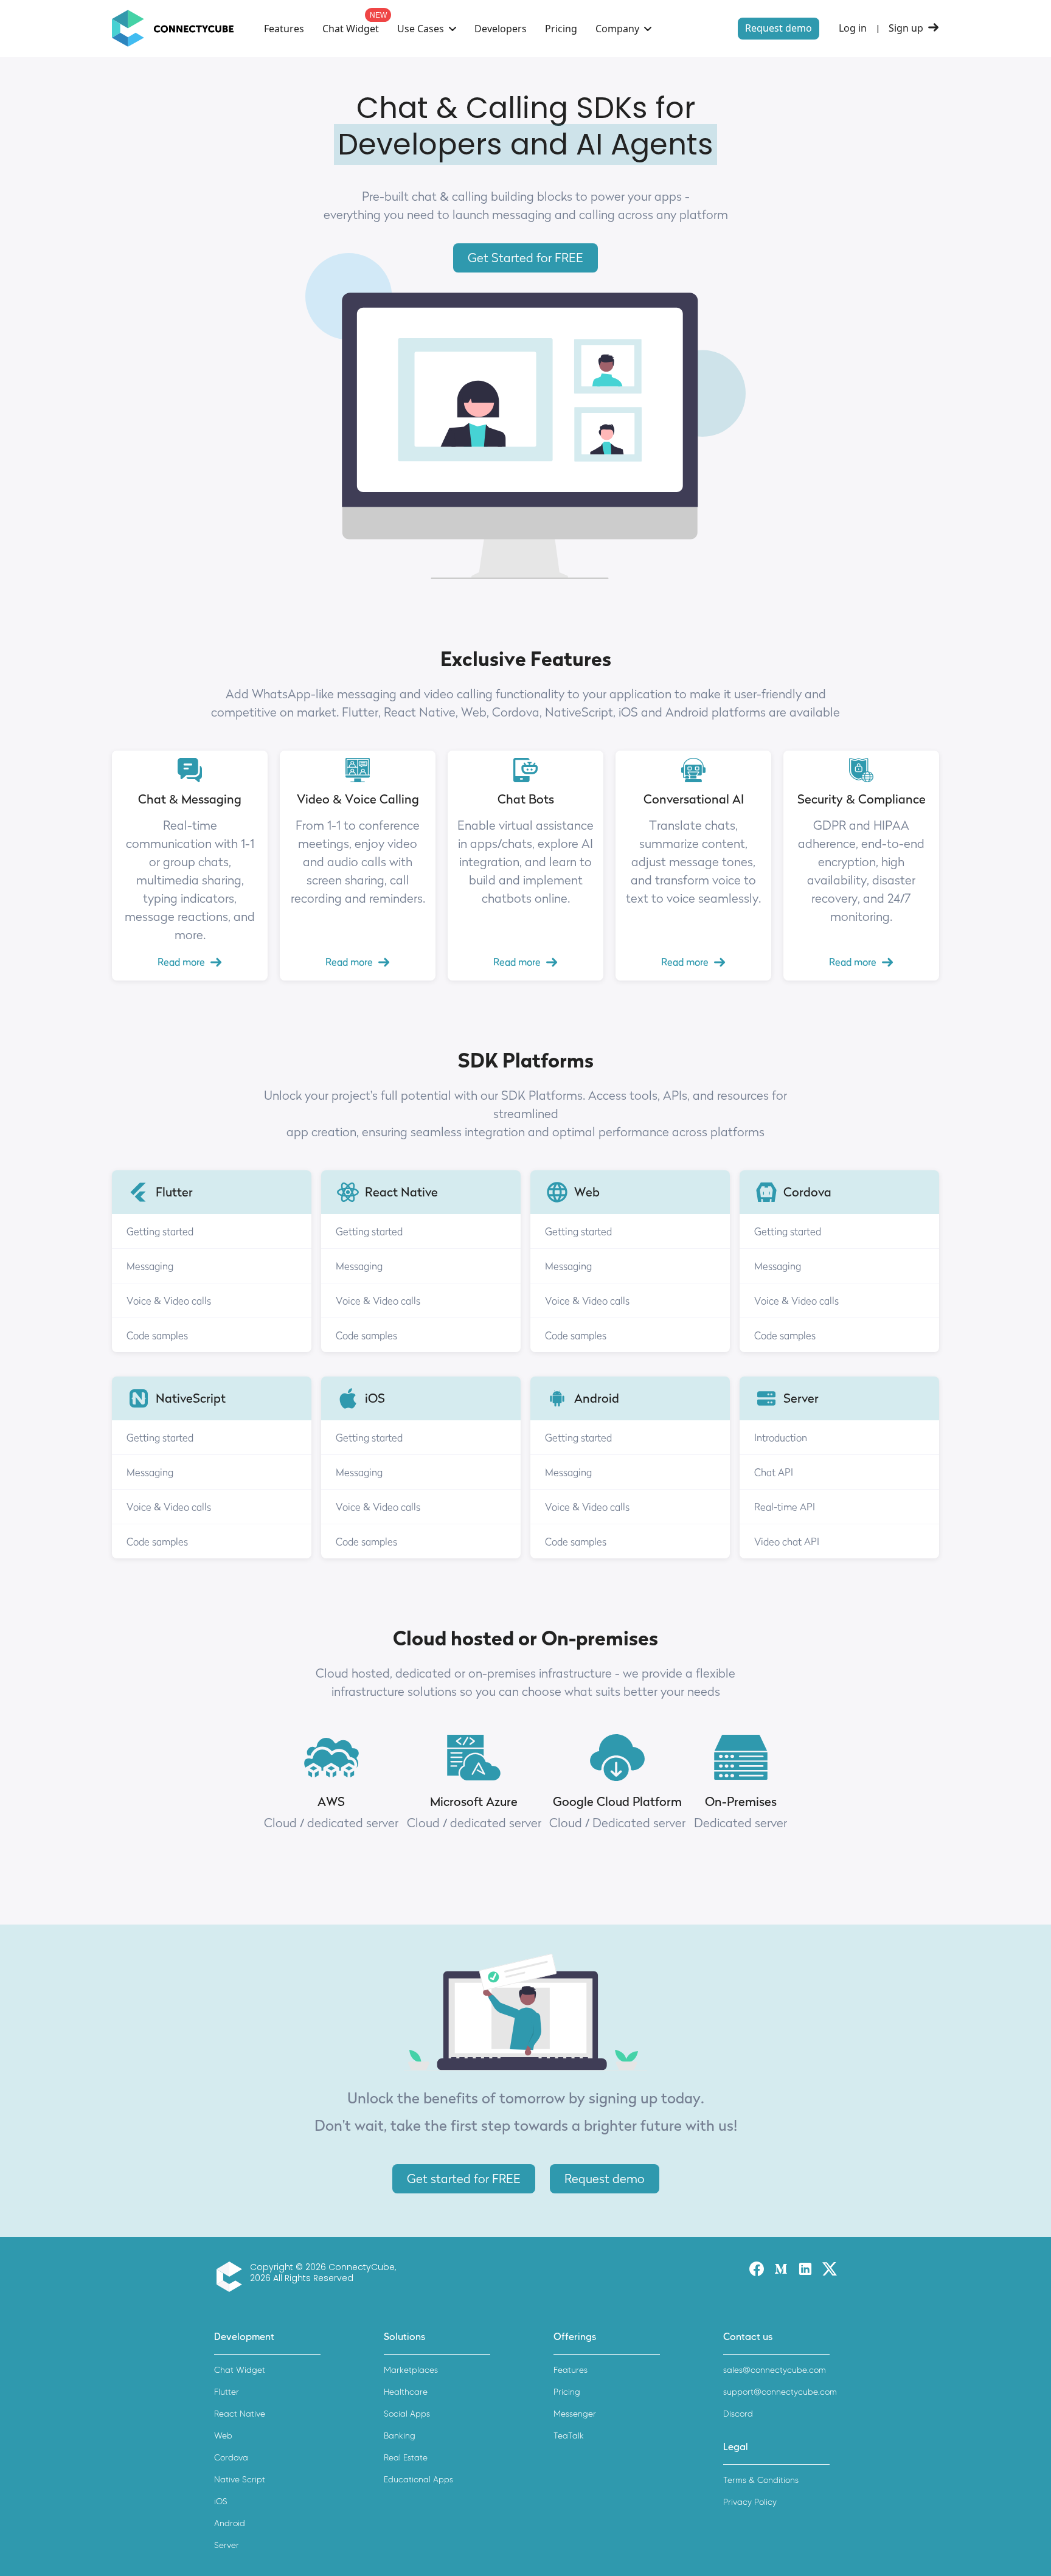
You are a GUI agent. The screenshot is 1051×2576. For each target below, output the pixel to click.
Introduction (781, 1437)
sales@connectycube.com (775, 2370)
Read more (181, 962)
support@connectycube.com (780, 2392)
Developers (501, 29)
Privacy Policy (750, 2502)
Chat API (774, 1472)
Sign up (906, 28)
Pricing (561, 29)
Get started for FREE (464, 2179)
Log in (853, 28)
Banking (400, 2436)
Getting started (160, 1231)
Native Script (240, 2480)
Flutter (227, 2392)
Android (230, 2523)
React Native (240, 2414)
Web (223, 2436)
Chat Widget (351, 29)
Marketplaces (411, 2370)
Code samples (157, 1335)
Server (227, 2545)
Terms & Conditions (761, 2480)
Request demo (779, 28)
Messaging (150, 1266)
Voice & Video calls (169, 1300)
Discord (738, 2414)
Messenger (575, 2414)
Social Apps (407, 2414)
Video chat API (787, 1541)
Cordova (231, 2458)
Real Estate (406, 2458)
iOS (221, 2501)
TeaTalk (569, 2436)
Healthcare (406, 2392)
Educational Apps (418, 2480)
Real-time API (785, 1507)
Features (284, 29)
